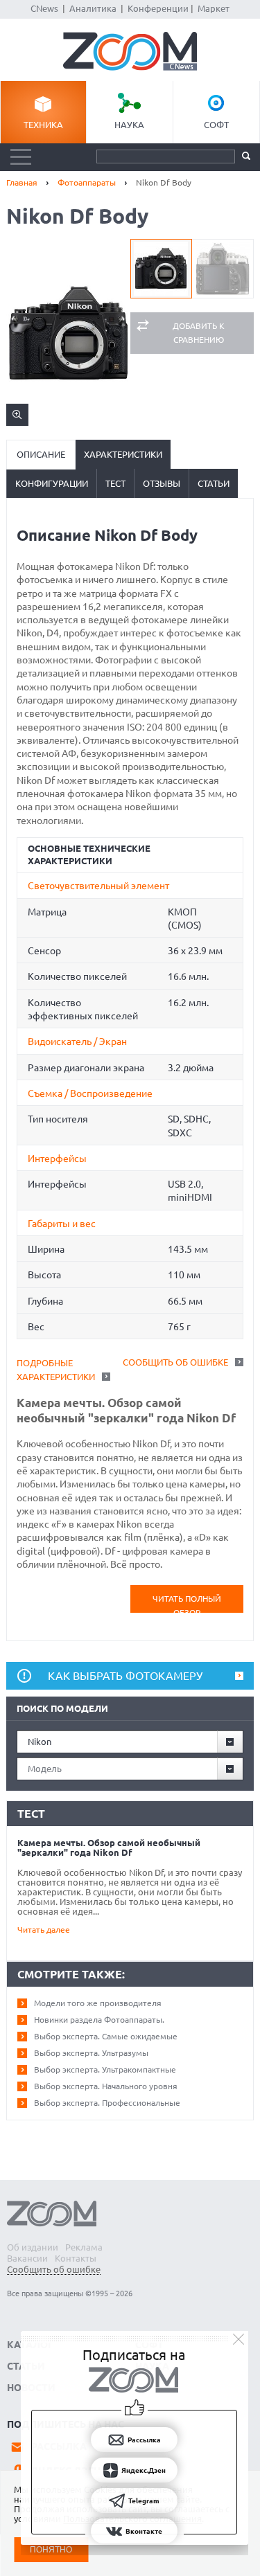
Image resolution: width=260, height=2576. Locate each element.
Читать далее (44, 1930)
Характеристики (123, 454)
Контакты (76, 2258)
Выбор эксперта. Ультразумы (91, 2053)
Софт (216, 125)
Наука (129, 125)
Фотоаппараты (87, 182)
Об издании (33, 2247)
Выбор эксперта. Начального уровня (106, 2086)
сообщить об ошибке (175, 1362)
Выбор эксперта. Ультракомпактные (105, 2069)
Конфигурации (52, 483)
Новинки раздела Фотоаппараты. (99, 2020)
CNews (44, 8)
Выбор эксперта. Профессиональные (107, 2103)
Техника (43, 125)
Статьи (214, 483)
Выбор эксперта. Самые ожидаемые (106, 2036)
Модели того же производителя (98, 2003)
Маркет (214, 8)
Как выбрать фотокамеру (125, 1676)
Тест (115, 483)
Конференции (158, 8)
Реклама (84, 2247)
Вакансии (27, 2258)
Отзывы (162, 483)
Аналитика (93, 8)
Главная (22, 182)
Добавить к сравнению (199, 333)
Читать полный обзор (187, 1603)
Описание (41, 454)
